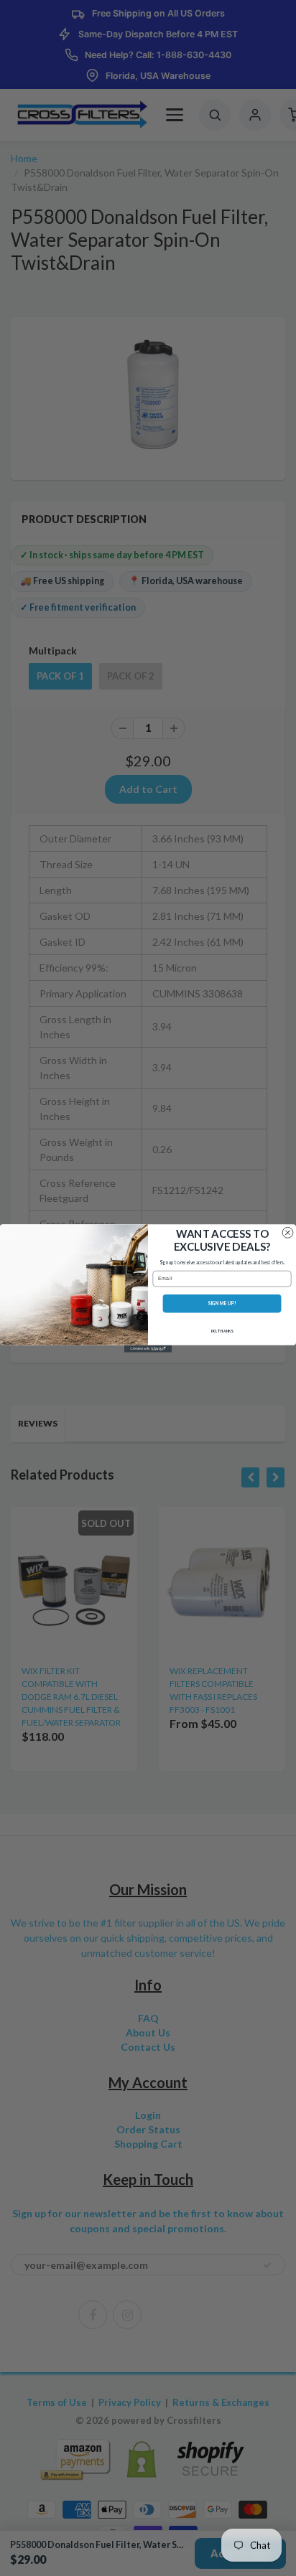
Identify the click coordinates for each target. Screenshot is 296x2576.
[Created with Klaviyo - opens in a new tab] (148, 1348)
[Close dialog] (288, 1232)
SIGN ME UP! (222, 1303)
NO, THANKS (222, 1331)
